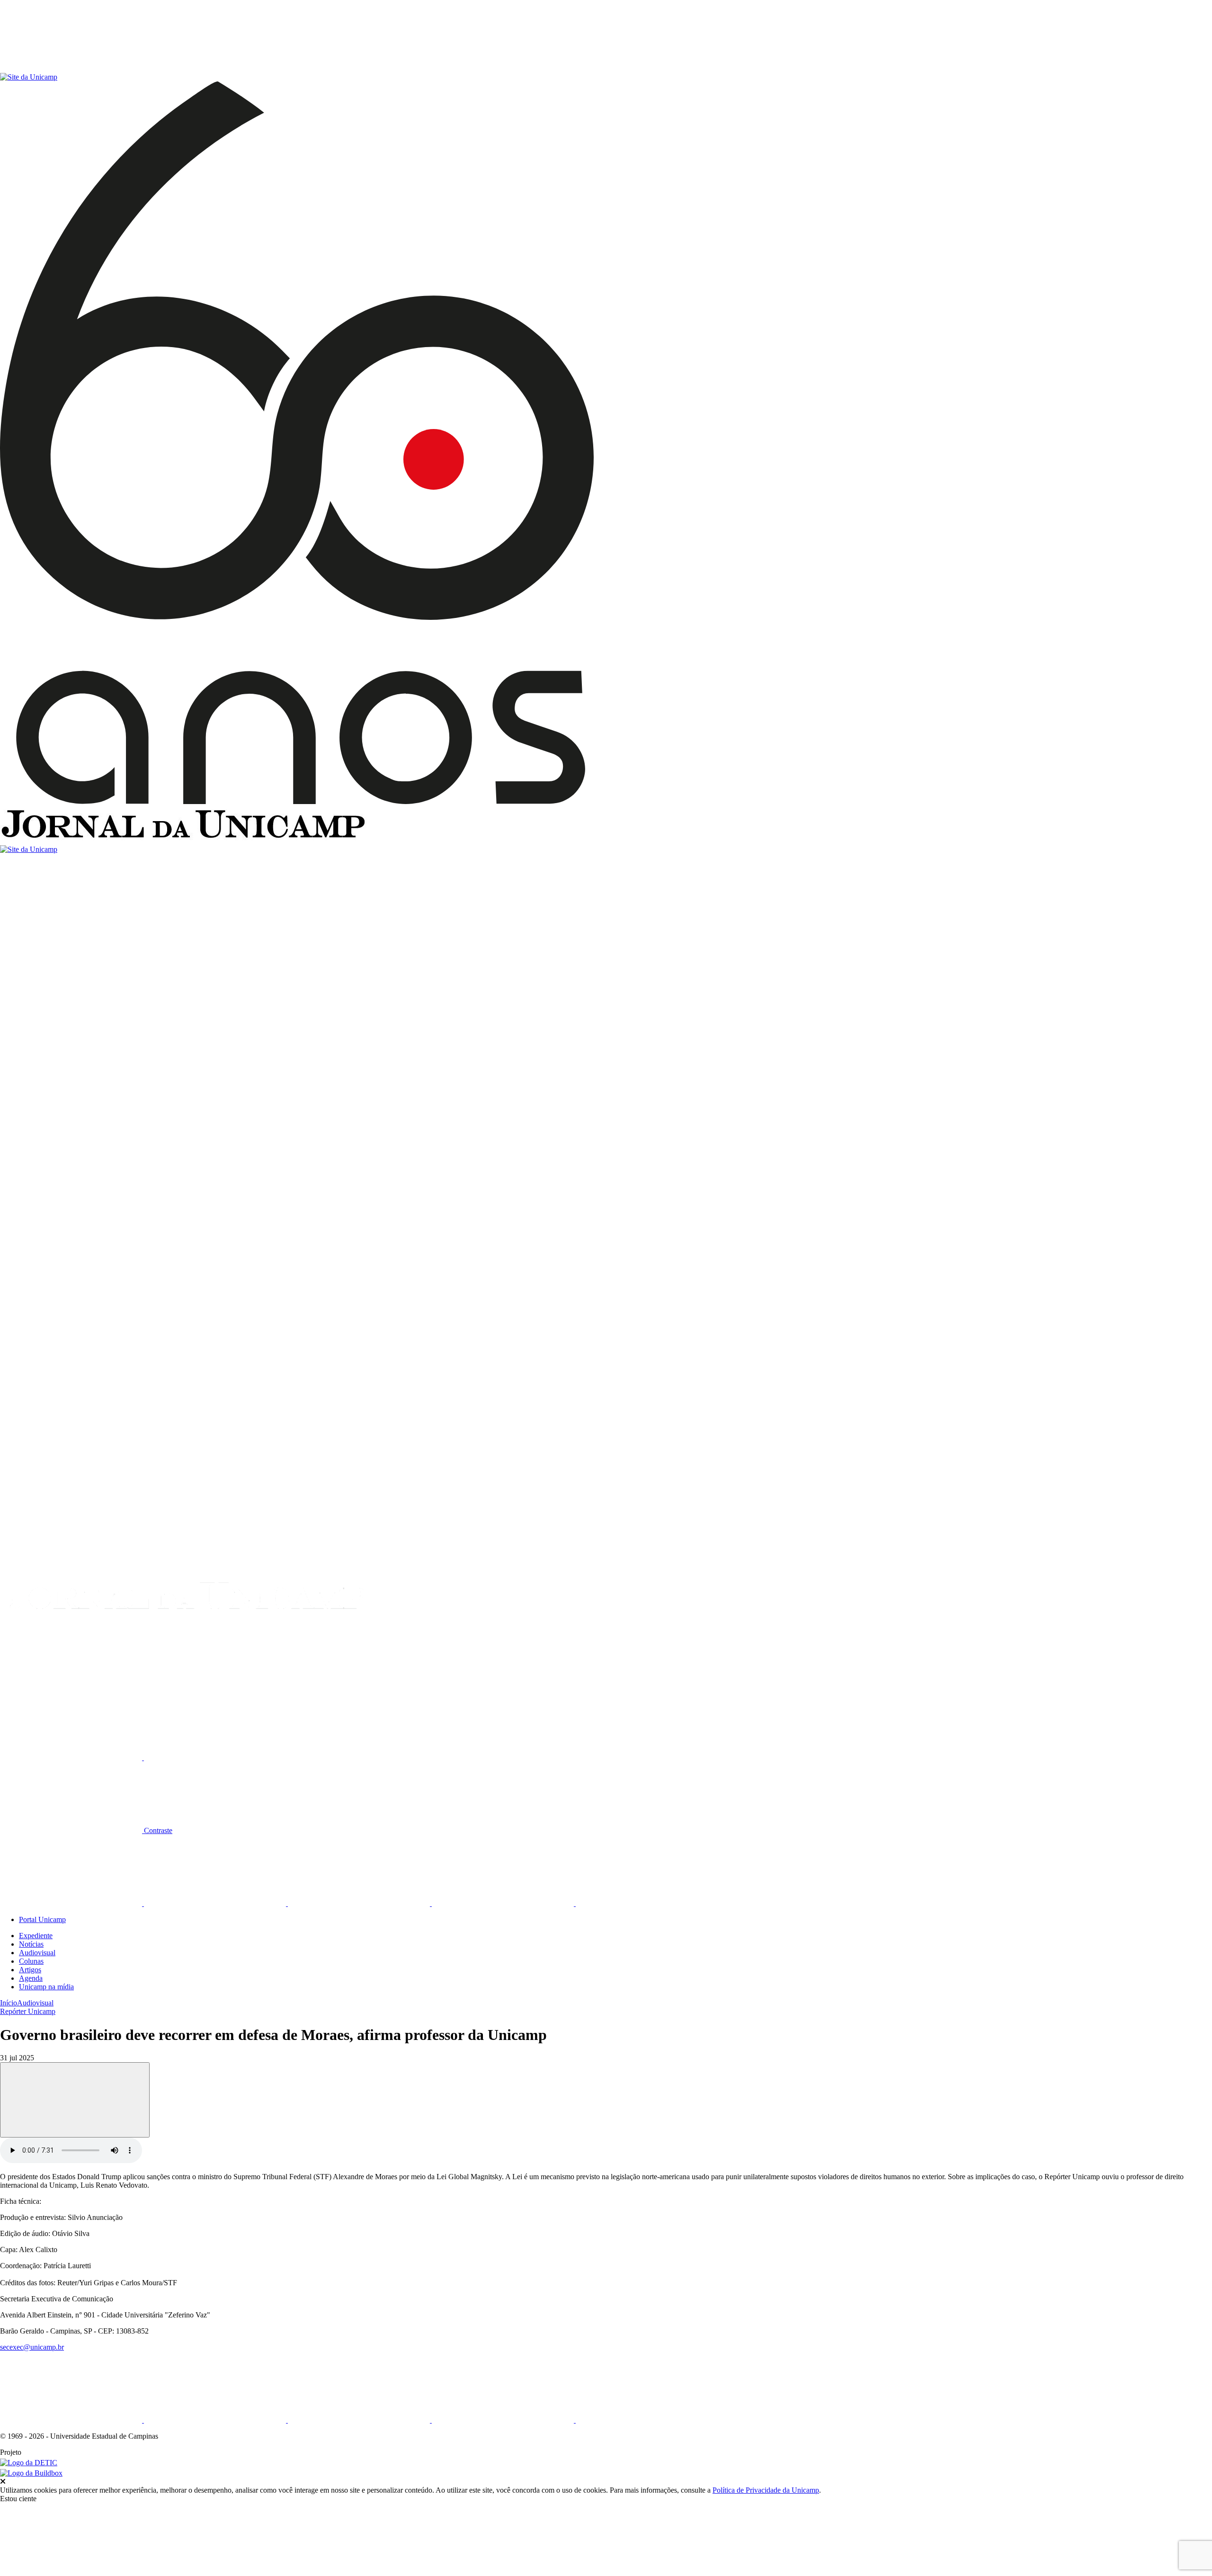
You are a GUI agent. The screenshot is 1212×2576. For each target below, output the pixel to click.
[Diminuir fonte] (215, 1758)
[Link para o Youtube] (504, 1903)
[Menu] (71, 68)
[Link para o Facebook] (72, 1903)
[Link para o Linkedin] (216, 1903)
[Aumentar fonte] (72, 1758)
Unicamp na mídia (46, 1987)
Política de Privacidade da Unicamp (766, 2490)
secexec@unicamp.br (32, 2347)
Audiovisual (37, 1953)
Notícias (31, 1944)
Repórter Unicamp (28, 2011)
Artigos (30, 1970)
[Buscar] (71, 1685)
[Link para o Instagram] (360, 1903)
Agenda (31, 1978)
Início (9, 2003)
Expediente (36, 1936)
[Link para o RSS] (647, 1903)
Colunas (31, 1961)
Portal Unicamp (42, 1919)
